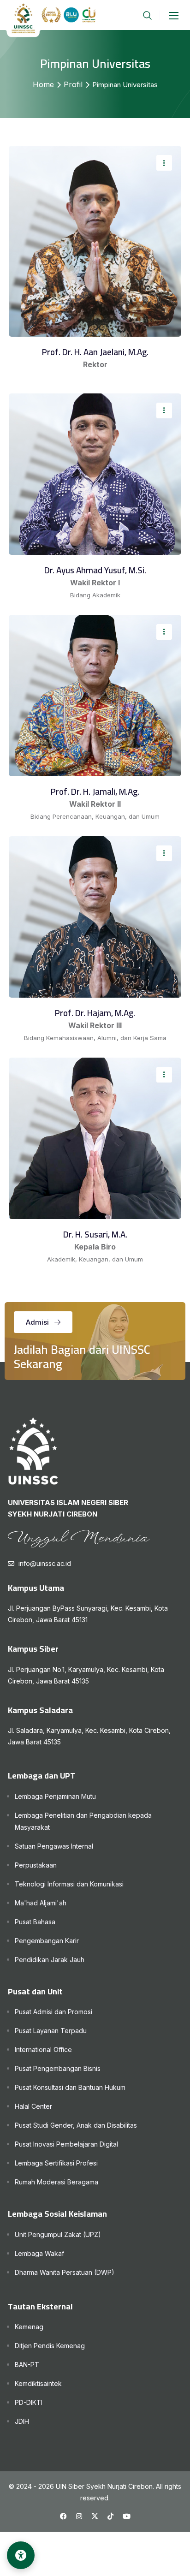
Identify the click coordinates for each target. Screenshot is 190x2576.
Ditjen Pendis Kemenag (50, 2346)
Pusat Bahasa (35, 1922)
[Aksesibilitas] (21, 2555)
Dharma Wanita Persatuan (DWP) (65, 2272)
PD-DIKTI (29, 2402)
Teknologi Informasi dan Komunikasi (69, 1884)
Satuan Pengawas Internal (54, 1846)
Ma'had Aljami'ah (41, 1903)
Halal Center (33, 2106)
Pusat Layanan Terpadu (51, 2031)
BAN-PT (27, 2365)
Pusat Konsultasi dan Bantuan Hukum (70, 2087)
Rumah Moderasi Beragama (56, 2182)
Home (43, 84)
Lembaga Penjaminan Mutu (55, 1796)
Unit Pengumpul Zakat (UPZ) (58, 2234)
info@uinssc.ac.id (45, 1563)
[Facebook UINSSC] (63, 2516)
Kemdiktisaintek (38, 2383)
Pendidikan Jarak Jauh (50, 1960)
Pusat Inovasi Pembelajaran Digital (66, 2144)
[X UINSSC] (95, 2516)
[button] (174, 15)
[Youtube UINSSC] (127, 2516)
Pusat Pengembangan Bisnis (58, 2068)
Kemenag (29, 2327)
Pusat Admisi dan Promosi (53, 2012)
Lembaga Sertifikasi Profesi (56, 2163)
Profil (73, 84)
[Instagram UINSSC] (79, 2516)
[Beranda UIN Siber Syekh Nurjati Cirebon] (51, 20)
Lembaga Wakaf (39, 2253)
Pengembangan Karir (47, 1941)
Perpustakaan (36, 1865)
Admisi (37, 1322)
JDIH (22, 2421)
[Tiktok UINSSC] (110, 2516)
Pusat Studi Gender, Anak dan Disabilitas (76, 2125)
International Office (43, 2049)
